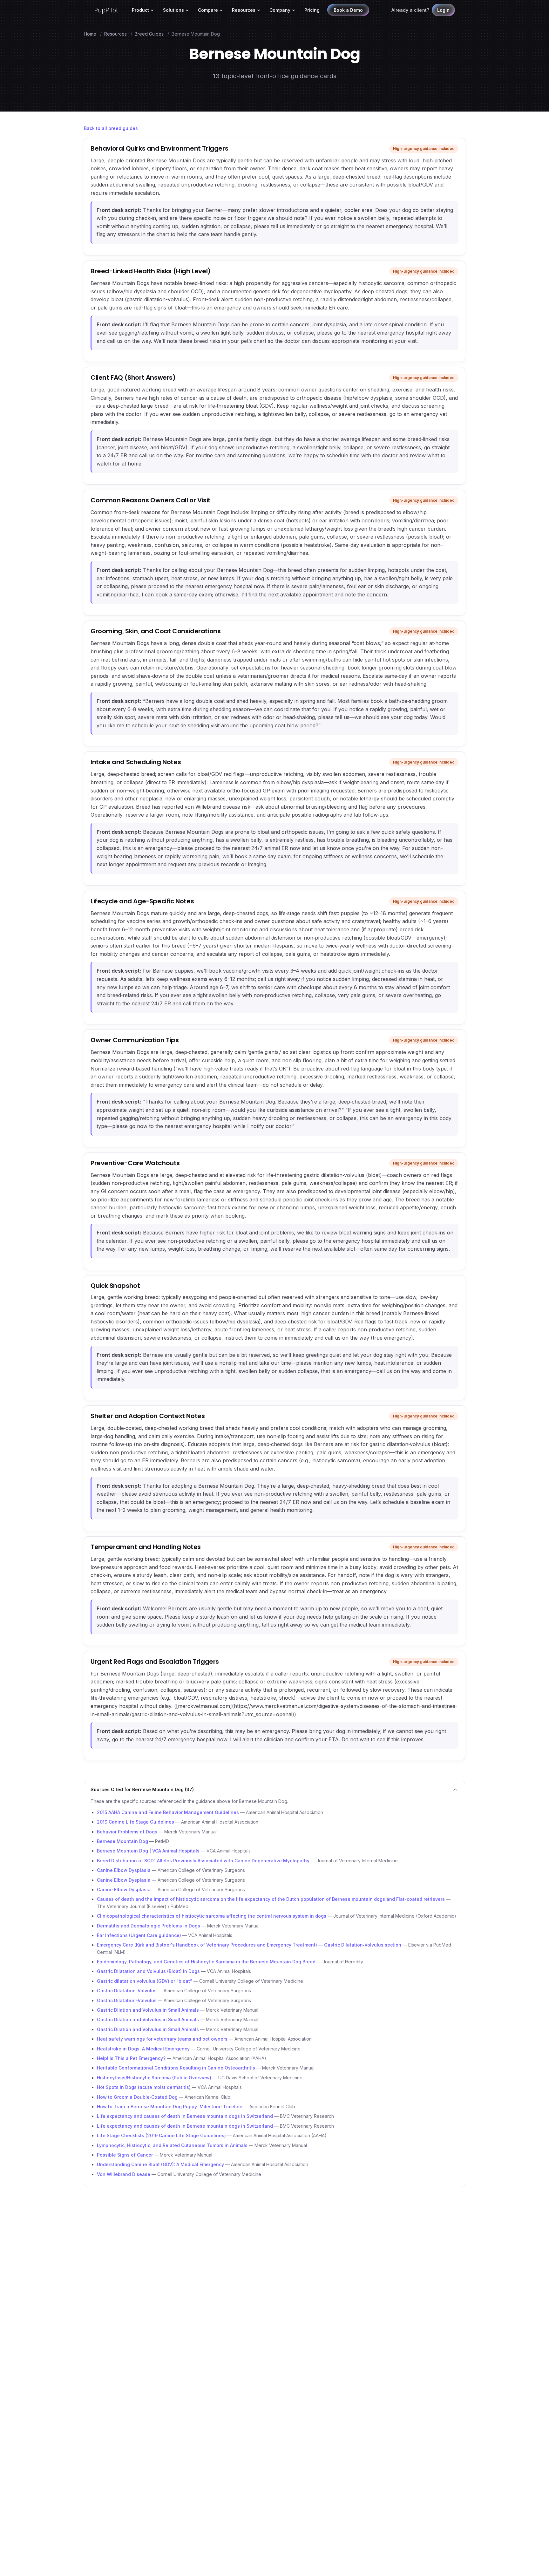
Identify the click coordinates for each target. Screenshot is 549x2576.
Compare (208, 10)
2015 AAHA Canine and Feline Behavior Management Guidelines (168, 1812)
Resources (244, 10)
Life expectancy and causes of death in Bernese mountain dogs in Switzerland (185, 2116)
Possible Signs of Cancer (125, 2155)
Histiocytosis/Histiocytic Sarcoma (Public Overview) (154, 2078)
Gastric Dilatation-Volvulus (127, 1991)
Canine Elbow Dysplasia (124, 1870)
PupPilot (106, 10)
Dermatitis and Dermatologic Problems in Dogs (149, 1926)
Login (443, 10)
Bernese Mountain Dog (122, 1841)
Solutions (173, 10)
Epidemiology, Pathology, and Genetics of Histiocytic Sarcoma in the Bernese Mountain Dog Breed (206, 1962)
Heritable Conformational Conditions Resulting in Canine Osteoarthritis (176, 2068)
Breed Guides (149, 34)
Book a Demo (348, 10)
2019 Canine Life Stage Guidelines (136, 1822)
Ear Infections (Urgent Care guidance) (139, 1935)
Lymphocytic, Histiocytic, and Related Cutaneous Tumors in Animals (172, 2145)
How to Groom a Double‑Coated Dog (137, 2097)
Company (280, 10)
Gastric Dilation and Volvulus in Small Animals (148, 2010)
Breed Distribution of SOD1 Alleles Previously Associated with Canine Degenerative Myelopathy (203, 1861)
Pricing (312, 10)
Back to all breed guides (111, 128)
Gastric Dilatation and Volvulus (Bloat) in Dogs (148, 1971)
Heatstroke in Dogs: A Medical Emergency (143, 2049)
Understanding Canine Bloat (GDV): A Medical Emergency (160, 2164)
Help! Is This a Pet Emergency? (131, 2058)
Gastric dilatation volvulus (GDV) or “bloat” (145, 1981)
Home (90, 34)
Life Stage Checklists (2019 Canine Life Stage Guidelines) (161, 2135)
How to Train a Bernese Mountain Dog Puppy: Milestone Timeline (170, 2107)
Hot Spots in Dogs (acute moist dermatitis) (144, 2087)
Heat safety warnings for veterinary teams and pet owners (162, 2039)
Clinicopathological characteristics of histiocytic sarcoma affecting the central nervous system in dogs (212, 1916)
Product (140, 10)
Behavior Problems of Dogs (127, 1832)
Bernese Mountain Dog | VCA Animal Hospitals (148, 1851)
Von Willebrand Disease (124, 2174)
